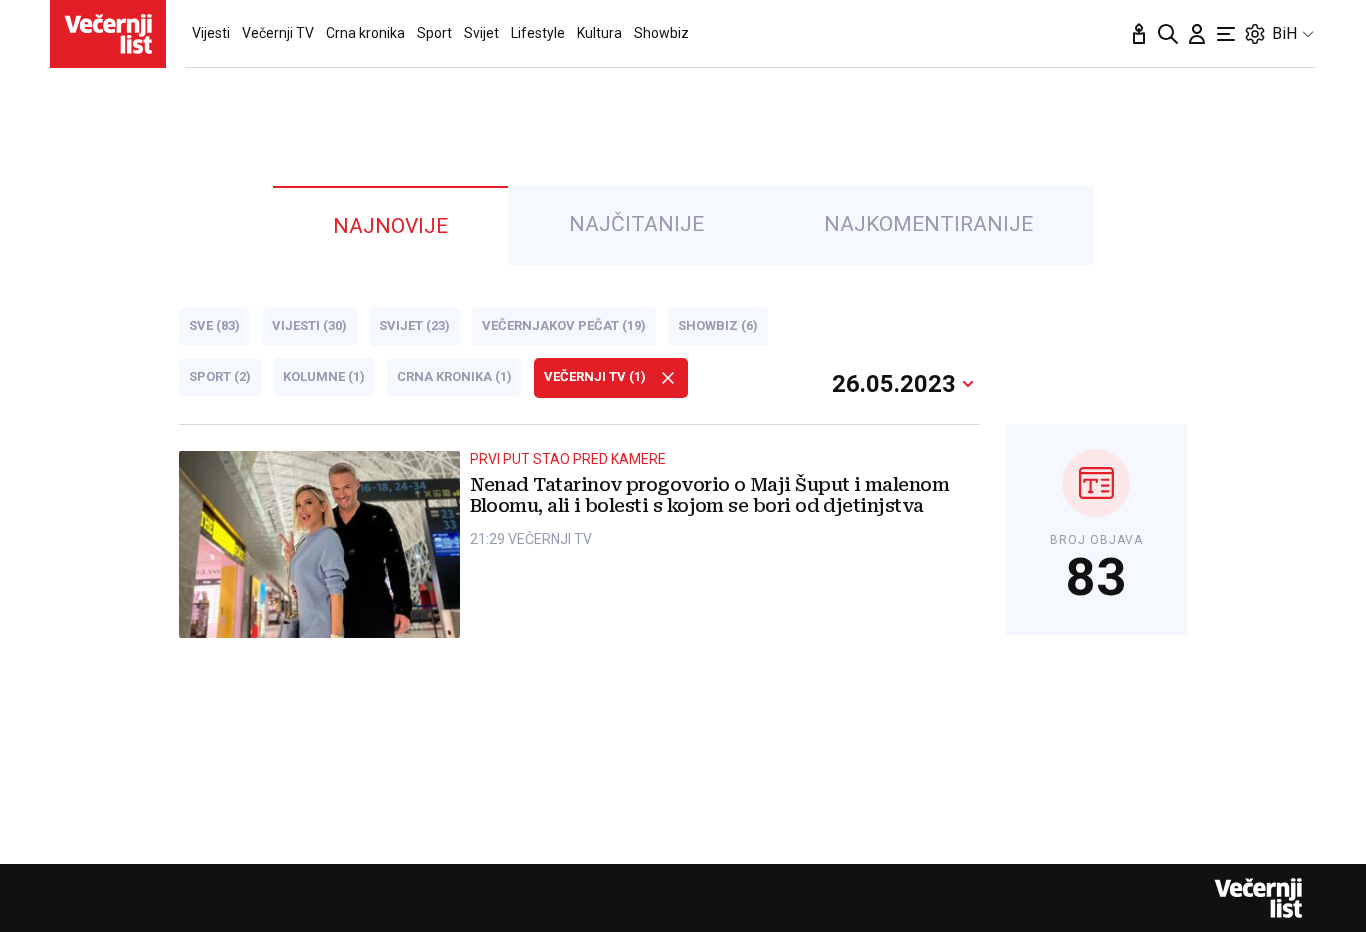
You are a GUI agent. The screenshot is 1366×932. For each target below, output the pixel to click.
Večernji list (1258, 898)
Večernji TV (278, 33)
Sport (434, 33)
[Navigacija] (1226, 34)
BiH (1284, 33)
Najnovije (390, 226)
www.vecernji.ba (108, 34)
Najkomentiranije (928, 224)
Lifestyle (538, 33)
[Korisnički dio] (1197, 34)
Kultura (599, 33)
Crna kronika (365, 33)
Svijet (481, 33)
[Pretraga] (1168, 34)
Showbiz (661, 33)
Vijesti (211, 33)
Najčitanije (636, 224)
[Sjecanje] (1139, 34)
